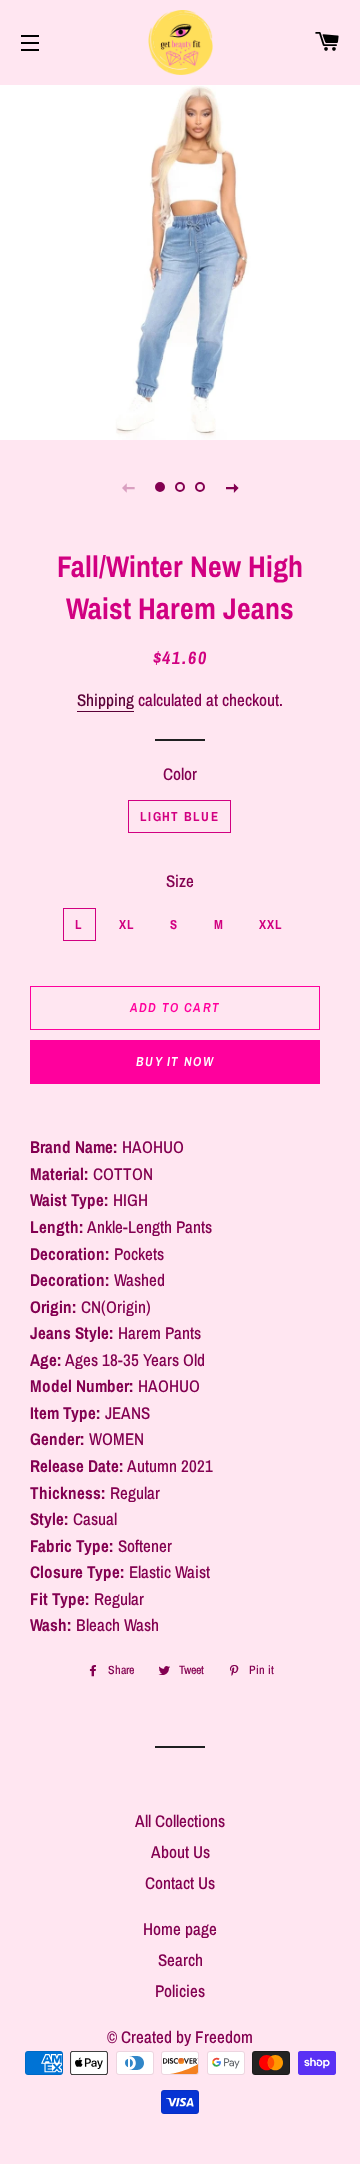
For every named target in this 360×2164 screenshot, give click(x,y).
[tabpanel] (180, 260)
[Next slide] (232, 487)
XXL (271, 924)
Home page (180, 1928)
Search (180, 1959)
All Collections (180, 1820)
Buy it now (175, 1061)
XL (127, 924)
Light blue (179, 816)
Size (180, 880)
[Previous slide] (128, 487)
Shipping (105, 699)
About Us (180, 1851)
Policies (180, 1990)
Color (180, 773)
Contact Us (180, 1882)
